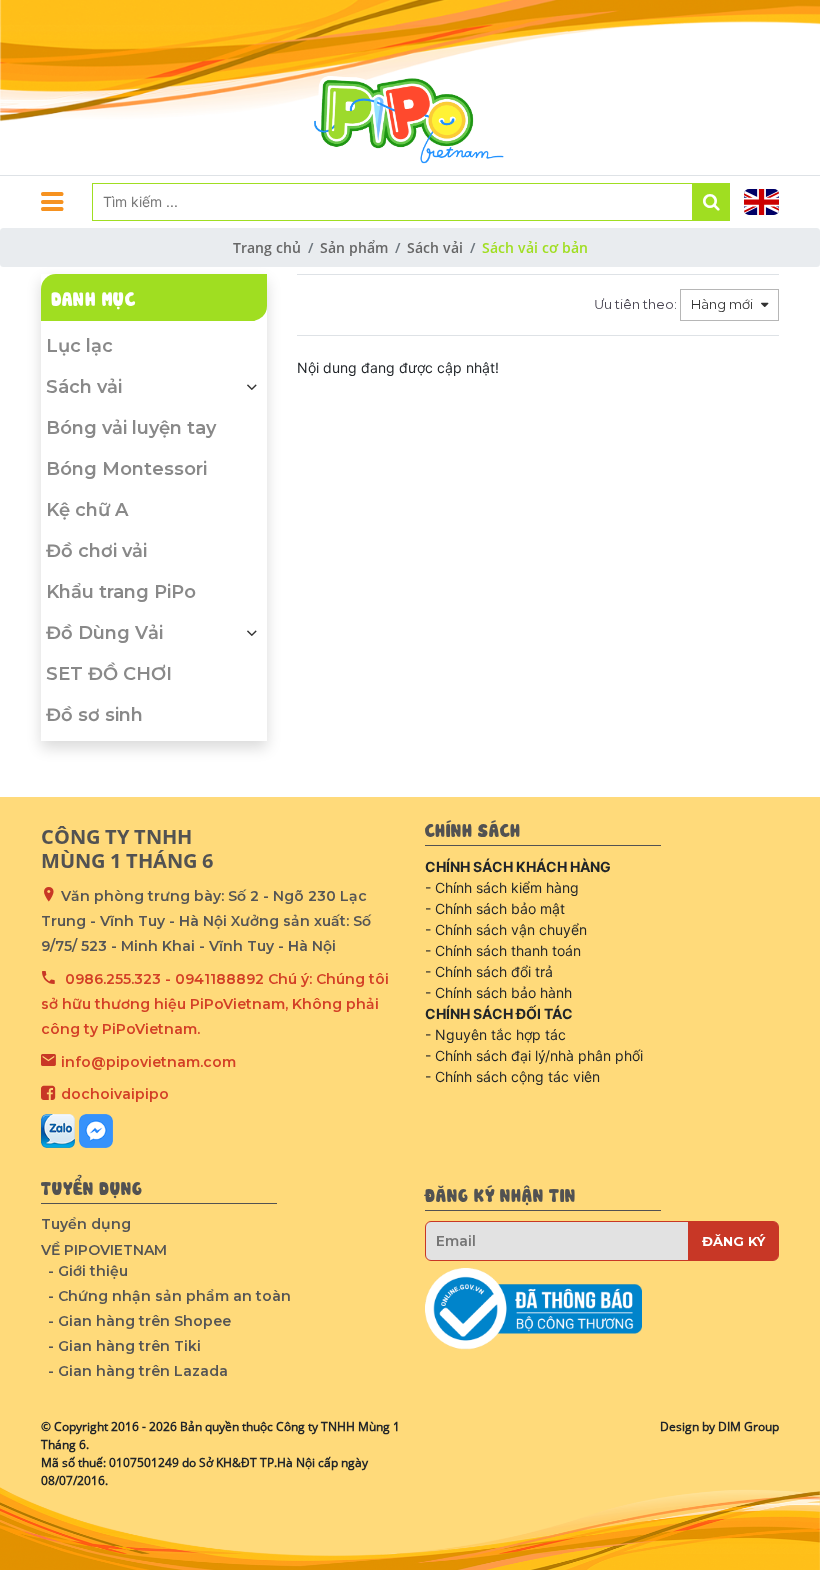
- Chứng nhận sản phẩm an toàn (169, 1296)
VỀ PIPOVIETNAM (104, 1250)
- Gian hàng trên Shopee (139, 1321)
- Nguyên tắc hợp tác (495, 1034)
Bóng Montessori (126, 469)
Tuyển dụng (86, 1224)
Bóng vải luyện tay (131, 428)
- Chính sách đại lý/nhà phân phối (534, 1055)
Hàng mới (723, 304)
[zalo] (58, 1131)
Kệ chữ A (87, 510)
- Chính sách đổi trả (489, 971)
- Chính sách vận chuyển (506, 929)
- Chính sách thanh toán (503, 950)
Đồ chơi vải (96, 551)
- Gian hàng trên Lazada (138, 1371)
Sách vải (84, 387)
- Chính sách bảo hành (498, 992)
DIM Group (748, 1426)
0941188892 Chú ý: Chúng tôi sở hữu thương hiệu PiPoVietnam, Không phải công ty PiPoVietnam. (215, 1004)
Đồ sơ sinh (94, 715)
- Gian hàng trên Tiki (124, 1346)
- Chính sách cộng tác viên (512, 1076)
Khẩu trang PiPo (121, 592)
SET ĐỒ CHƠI (109, 674)
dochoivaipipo (115, 1094)
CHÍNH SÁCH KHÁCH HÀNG (518, 866)
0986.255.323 (113, 979)
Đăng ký (733, 1241)
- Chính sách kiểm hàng (502, 887)
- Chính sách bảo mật (495, 908)
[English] (761, 202)
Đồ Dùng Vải (104, 633)
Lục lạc (79, 346)
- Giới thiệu (88, 1271)
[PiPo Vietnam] (410, 87)
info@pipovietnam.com (148, 1062)
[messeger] (96, 1131)
